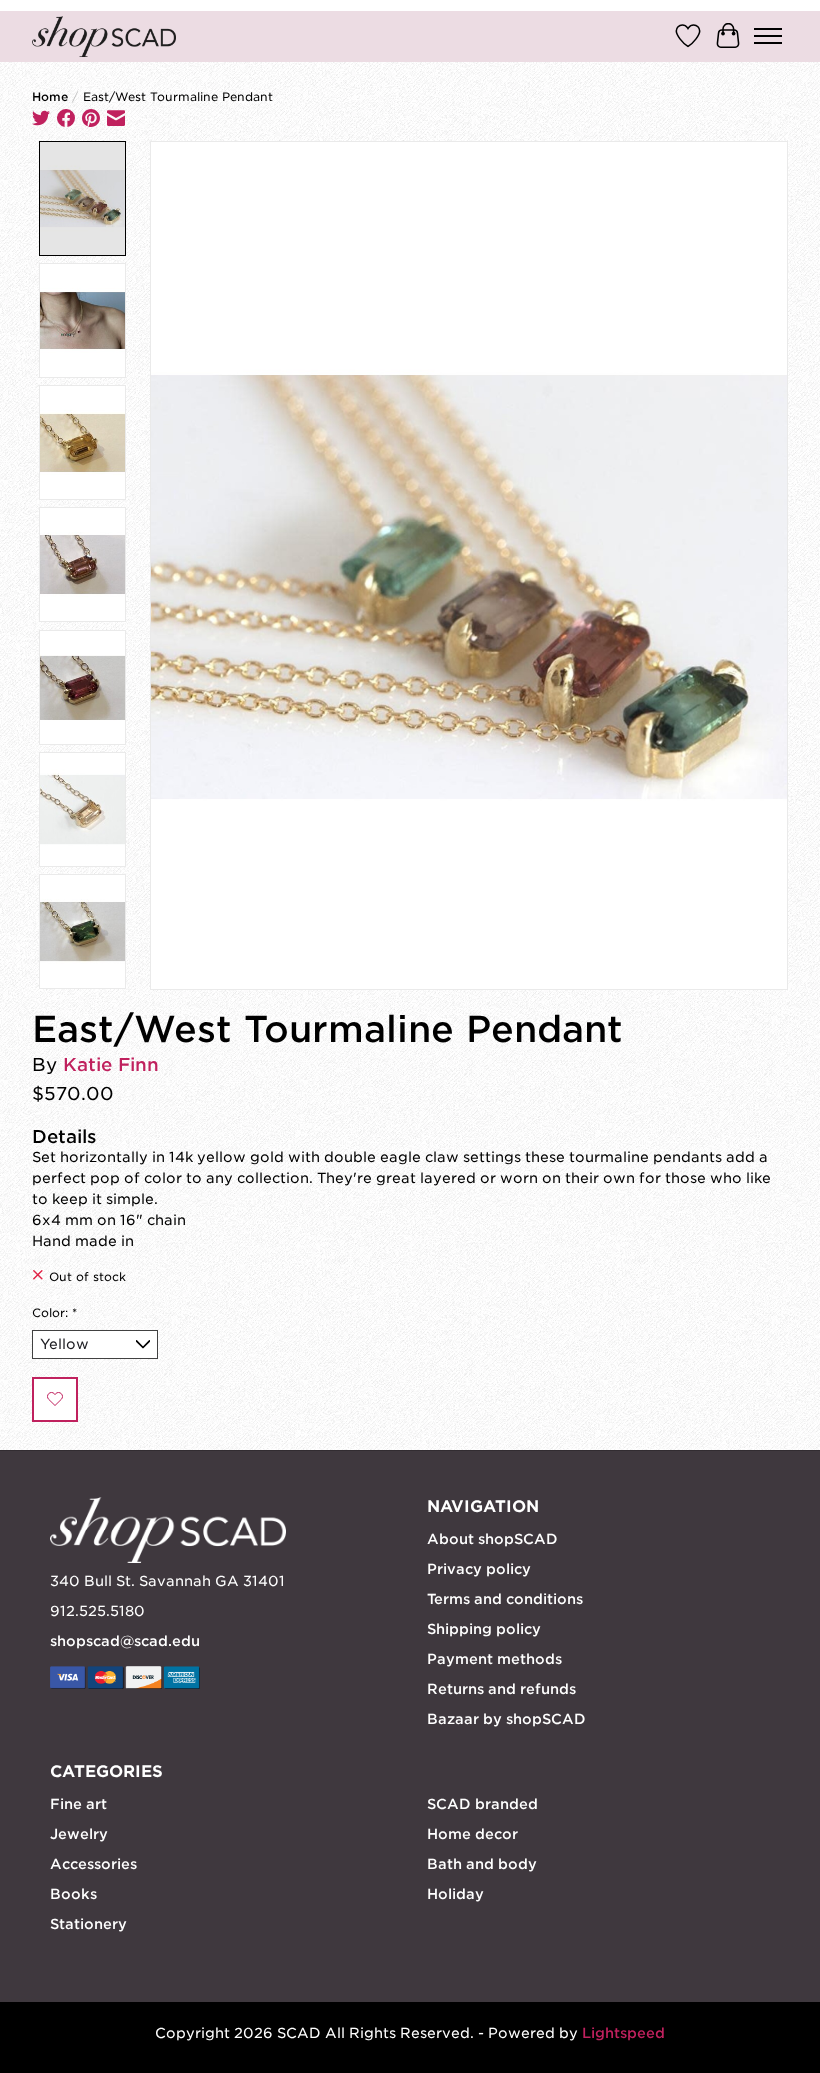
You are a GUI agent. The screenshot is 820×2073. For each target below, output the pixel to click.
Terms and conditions (505, 1599)
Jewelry (79, 1834)
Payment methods (494, 1659)
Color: (54, 1313)
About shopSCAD (492, 1539)
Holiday (455, 1894)
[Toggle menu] (768, 36)
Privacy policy (479, 1569)
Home (50, 97)
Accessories (93, 1864)
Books (73, 1894)
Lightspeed (623, 2033)
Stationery (88, 1924)
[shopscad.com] (104, 36)
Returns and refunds (501, 1689)
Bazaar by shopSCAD (506, 1719)
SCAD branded (482, 1804)
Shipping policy (484, 1629)
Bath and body (482, 1864)
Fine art (78, 1804)
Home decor (472, 1834)
